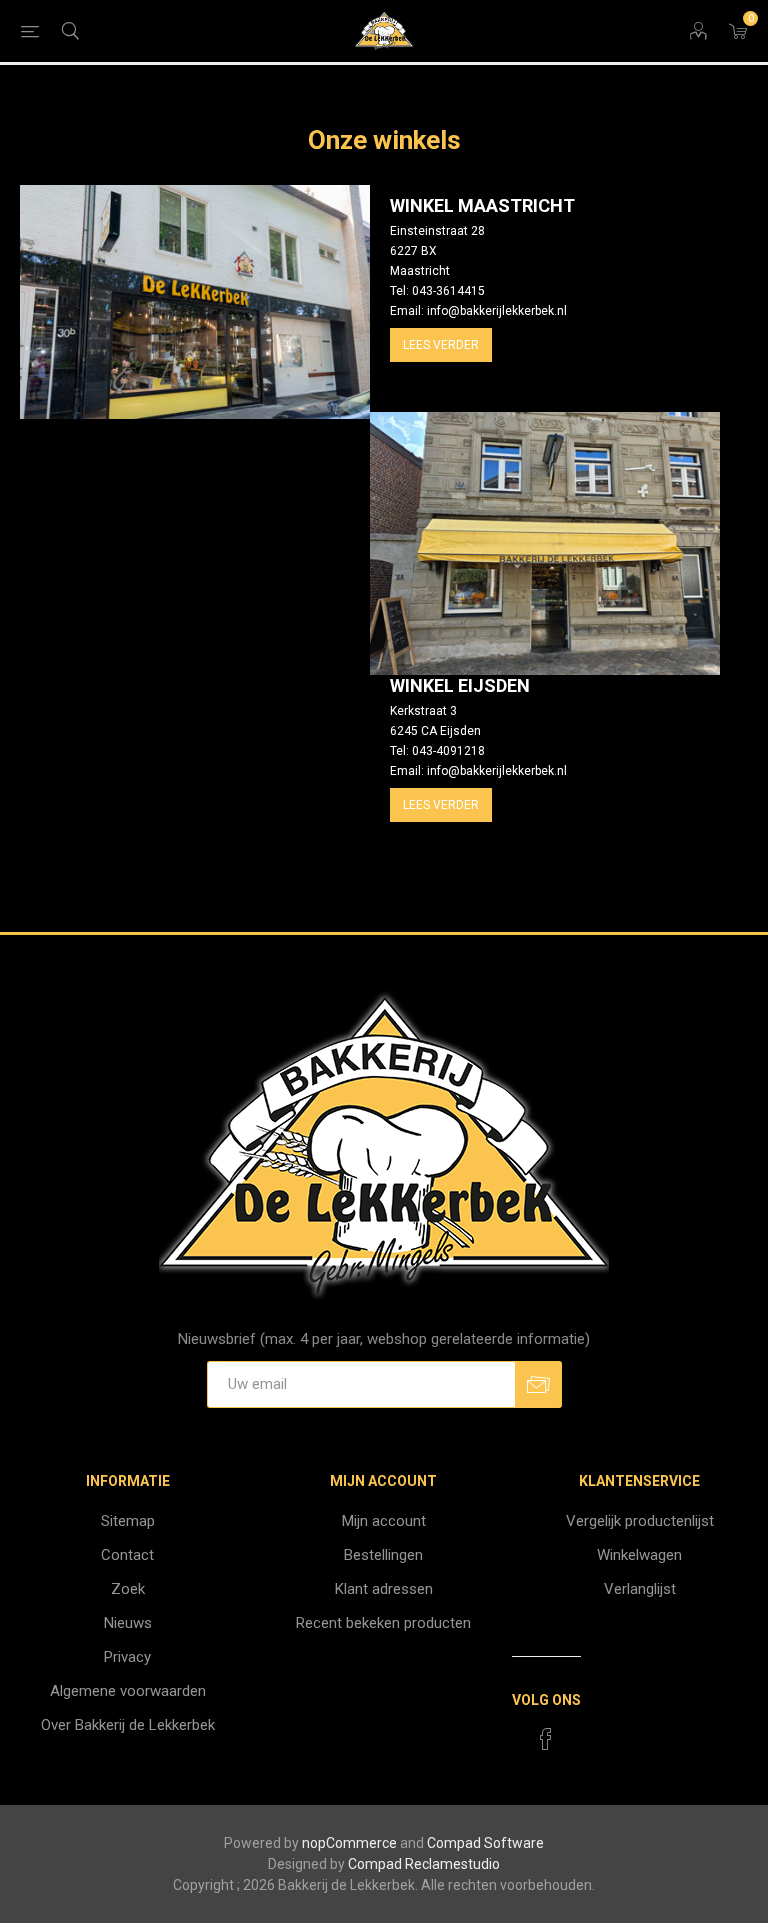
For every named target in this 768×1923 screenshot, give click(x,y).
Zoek (128, 1589)
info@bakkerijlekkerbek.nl (497, 311)
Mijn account (384, 1521)
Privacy (127, 1657)
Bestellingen (383, 1555)
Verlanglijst (640, 1589)
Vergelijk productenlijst (640, 1521)
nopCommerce (349, 1843)
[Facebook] (546, 1739)
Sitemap (128, 1521)
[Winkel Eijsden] (545, 543)
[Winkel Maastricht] (195, 302)
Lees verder (441, 345)
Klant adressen (384, 1589)
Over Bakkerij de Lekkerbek (128, 1725)
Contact (127, 1555)
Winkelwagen (639, 1555)
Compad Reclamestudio (424, 1864)
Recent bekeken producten (383, 1623)
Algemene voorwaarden (128, 1691)
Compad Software (485, 1843)
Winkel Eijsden (460, 685)
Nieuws (128, 1623)
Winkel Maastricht (482, 205)
